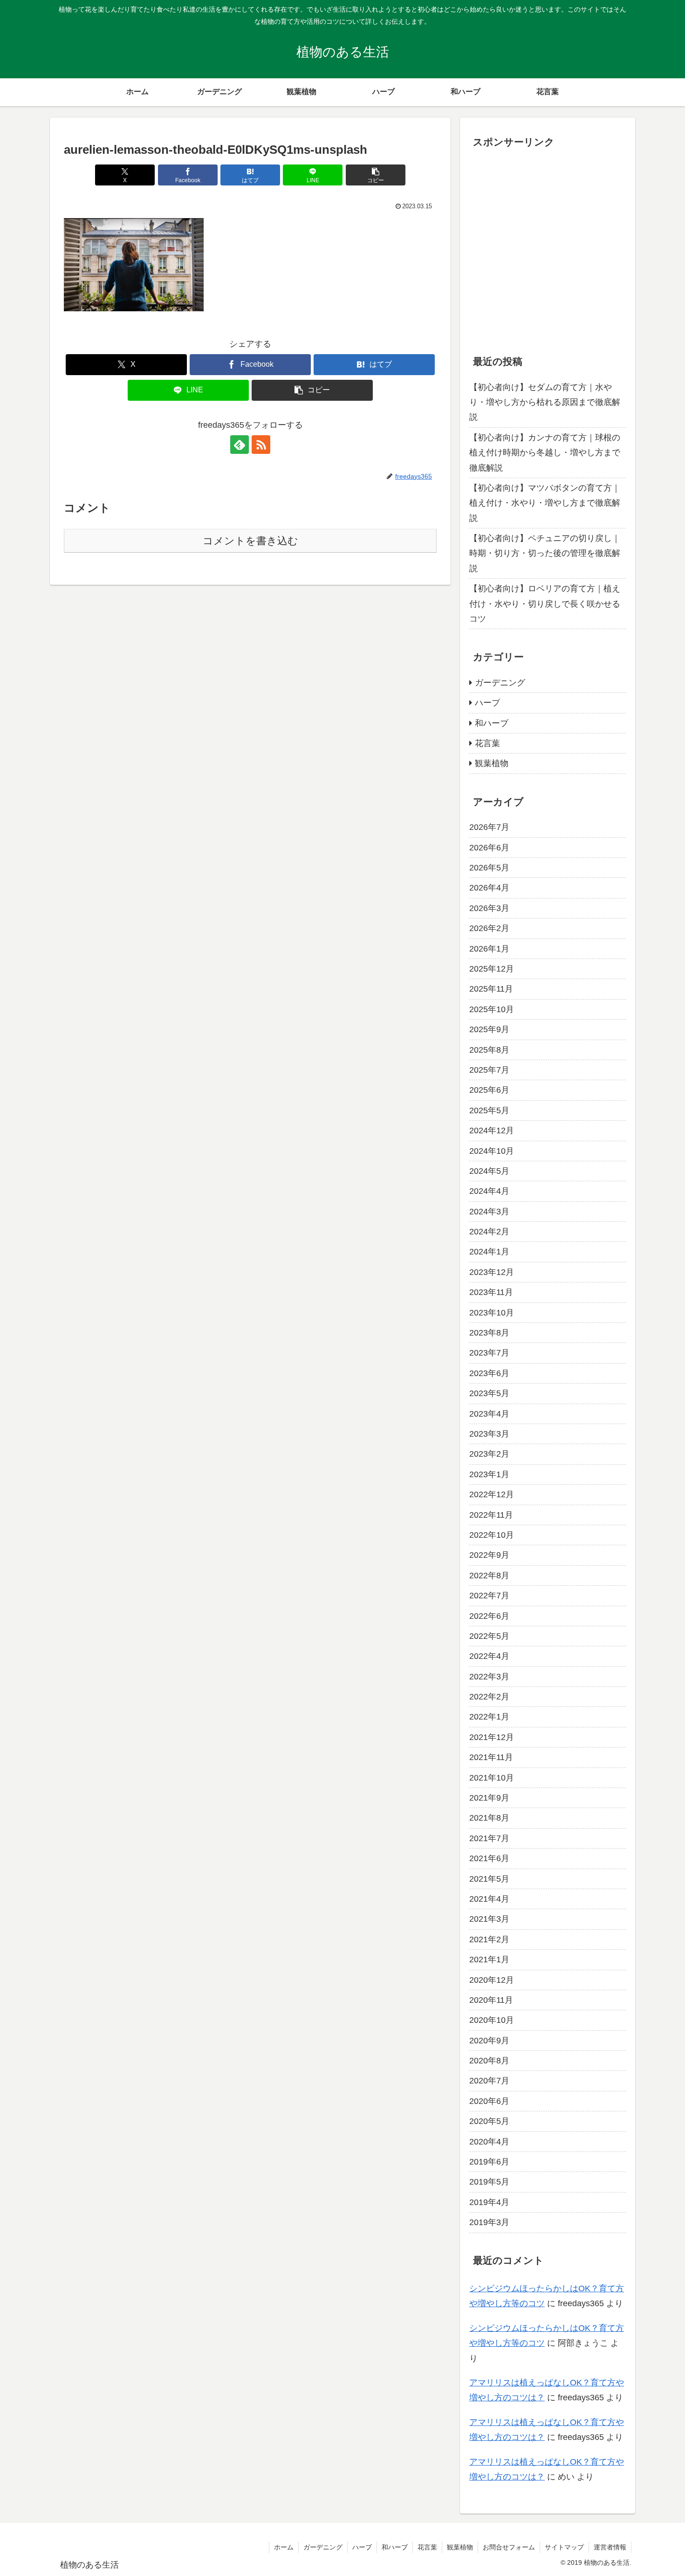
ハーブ (362, 2547)
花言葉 (427, 2547)
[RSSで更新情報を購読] (261, 445)
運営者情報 (610, 2547)
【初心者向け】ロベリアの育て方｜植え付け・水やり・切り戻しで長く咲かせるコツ (545, 604)
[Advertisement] (548, 253)
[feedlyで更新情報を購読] (240, 445)
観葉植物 (460, 2547)
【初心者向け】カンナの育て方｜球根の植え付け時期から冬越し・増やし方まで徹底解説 (545, 453)
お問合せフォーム (509, 2547)
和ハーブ (395, 2547)
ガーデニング (323, 2547)
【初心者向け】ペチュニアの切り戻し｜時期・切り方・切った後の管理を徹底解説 (545, 553)
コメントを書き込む (250, 541)
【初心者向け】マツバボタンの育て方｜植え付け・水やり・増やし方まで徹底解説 (545, 503)
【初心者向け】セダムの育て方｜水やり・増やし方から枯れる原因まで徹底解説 (545, 402)
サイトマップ (564, 2547)
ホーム (284, 2547)
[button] (376, 175)
